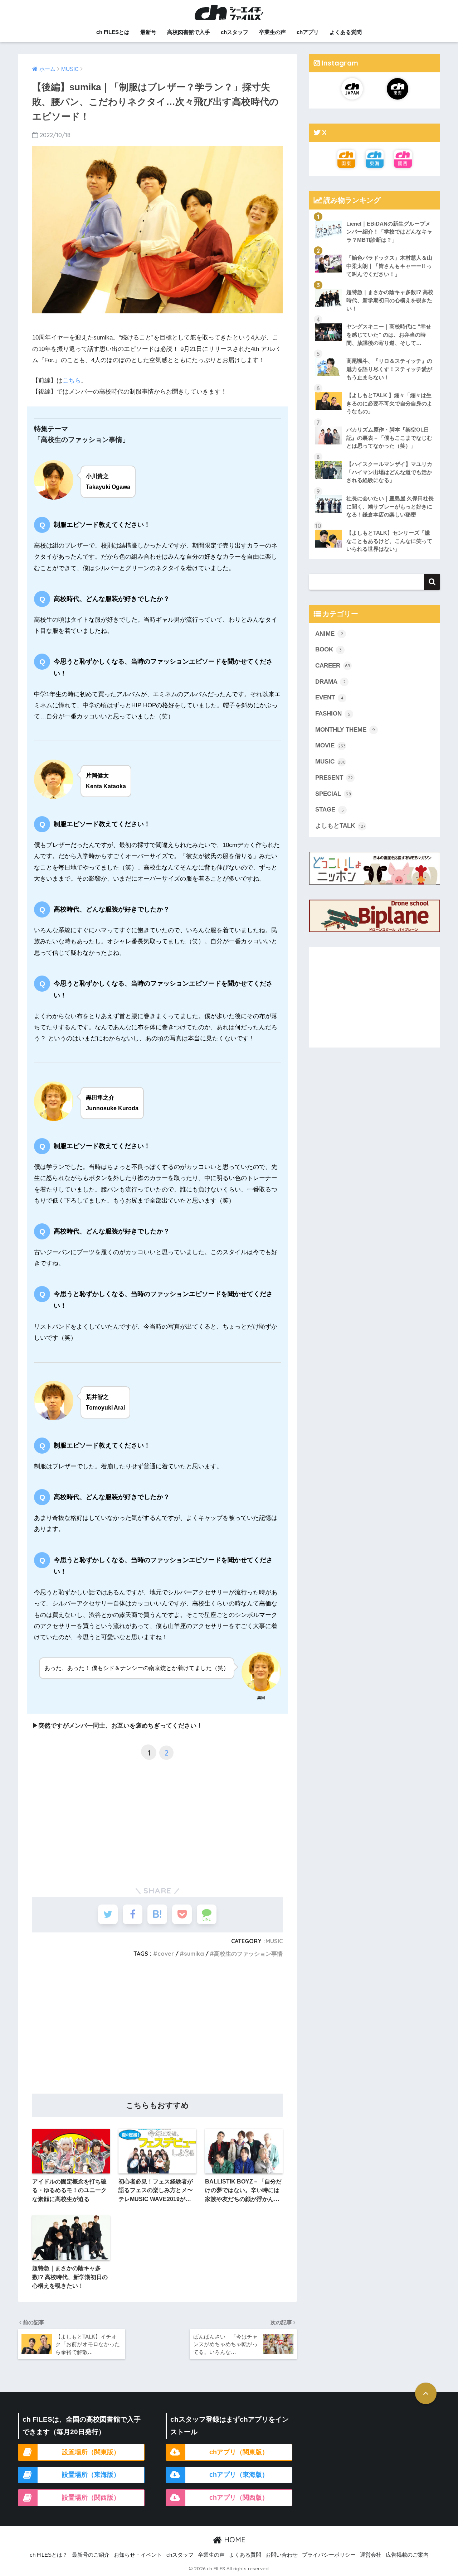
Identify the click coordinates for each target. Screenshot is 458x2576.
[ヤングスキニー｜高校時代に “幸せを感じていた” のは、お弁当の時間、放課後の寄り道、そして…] (375, 318)
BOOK (328, 649)
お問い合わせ (282, 2555)
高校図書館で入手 (189, 32)
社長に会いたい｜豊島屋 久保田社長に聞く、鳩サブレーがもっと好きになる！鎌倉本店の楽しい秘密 (390, 506)
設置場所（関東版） (91, 2452)
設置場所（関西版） (91, 2498)
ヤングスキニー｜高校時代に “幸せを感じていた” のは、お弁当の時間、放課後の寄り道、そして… (389, 334)
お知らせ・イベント (138, 2555)
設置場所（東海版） (91, 2475)
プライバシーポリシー (329, 2555)
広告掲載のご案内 (407, 2555)
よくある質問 (346, 32)
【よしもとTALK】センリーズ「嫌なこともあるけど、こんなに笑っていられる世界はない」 (389, 541)
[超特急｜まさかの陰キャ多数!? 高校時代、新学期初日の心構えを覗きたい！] (375, 283)
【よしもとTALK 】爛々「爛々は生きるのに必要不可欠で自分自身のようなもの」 (389, 403)
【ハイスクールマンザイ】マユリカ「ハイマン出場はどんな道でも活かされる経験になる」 (389, 472)
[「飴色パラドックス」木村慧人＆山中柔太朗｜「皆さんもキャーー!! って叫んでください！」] (375, 249)
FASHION (333, 714)
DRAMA (330, 682)
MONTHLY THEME (345, 730)
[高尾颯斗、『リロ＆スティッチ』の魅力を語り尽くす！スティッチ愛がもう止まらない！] (375, 352)
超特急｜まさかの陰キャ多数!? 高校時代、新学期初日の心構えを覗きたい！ (390, 300)
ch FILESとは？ (49, 2555)
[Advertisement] (157, 1817)
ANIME (329, 634)
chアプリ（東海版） (239, 2475)
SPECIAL (333, 794)
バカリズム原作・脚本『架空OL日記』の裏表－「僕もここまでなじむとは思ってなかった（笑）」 (389, 438)
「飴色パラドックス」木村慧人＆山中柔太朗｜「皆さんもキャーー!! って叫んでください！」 (389, 266)
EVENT (329, 697)
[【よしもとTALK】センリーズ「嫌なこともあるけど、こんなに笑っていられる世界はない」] (375, 524)
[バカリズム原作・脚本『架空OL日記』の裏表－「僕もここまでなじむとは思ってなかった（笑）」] (375, 421)
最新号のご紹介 (91, 2555)
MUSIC (274, 1941)
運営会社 (371, 2555)
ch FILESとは (113, 32)
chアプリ (308, 32)
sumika (194, 1954)
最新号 (148, 32)
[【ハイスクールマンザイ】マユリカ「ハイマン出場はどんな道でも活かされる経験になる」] (375, 455)
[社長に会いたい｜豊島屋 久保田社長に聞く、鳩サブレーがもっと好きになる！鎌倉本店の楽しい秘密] (375, 490)
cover (166, 1954)
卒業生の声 (272, 32)
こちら (72, 381)
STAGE (330, 810)
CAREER (333, 666)
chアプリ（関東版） (239, 2452)
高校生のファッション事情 (248, 1954)
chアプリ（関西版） (239, 2498)
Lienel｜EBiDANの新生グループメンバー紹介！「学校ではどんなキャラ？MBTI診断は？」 (389, 232)
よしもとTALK (340, 826)
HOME (234, 2540)
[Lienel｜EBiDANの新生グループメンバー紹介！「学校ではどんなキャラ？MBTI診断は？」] (375, 215)
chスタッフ (235, 32)
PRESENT (334, 778)
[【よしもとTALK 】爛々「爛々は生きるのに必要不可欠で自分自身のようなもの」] (375, 386)
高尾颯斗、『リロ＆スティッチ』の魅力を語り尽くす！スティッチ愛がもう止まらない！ (389, 369)
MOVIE (330, 745)
